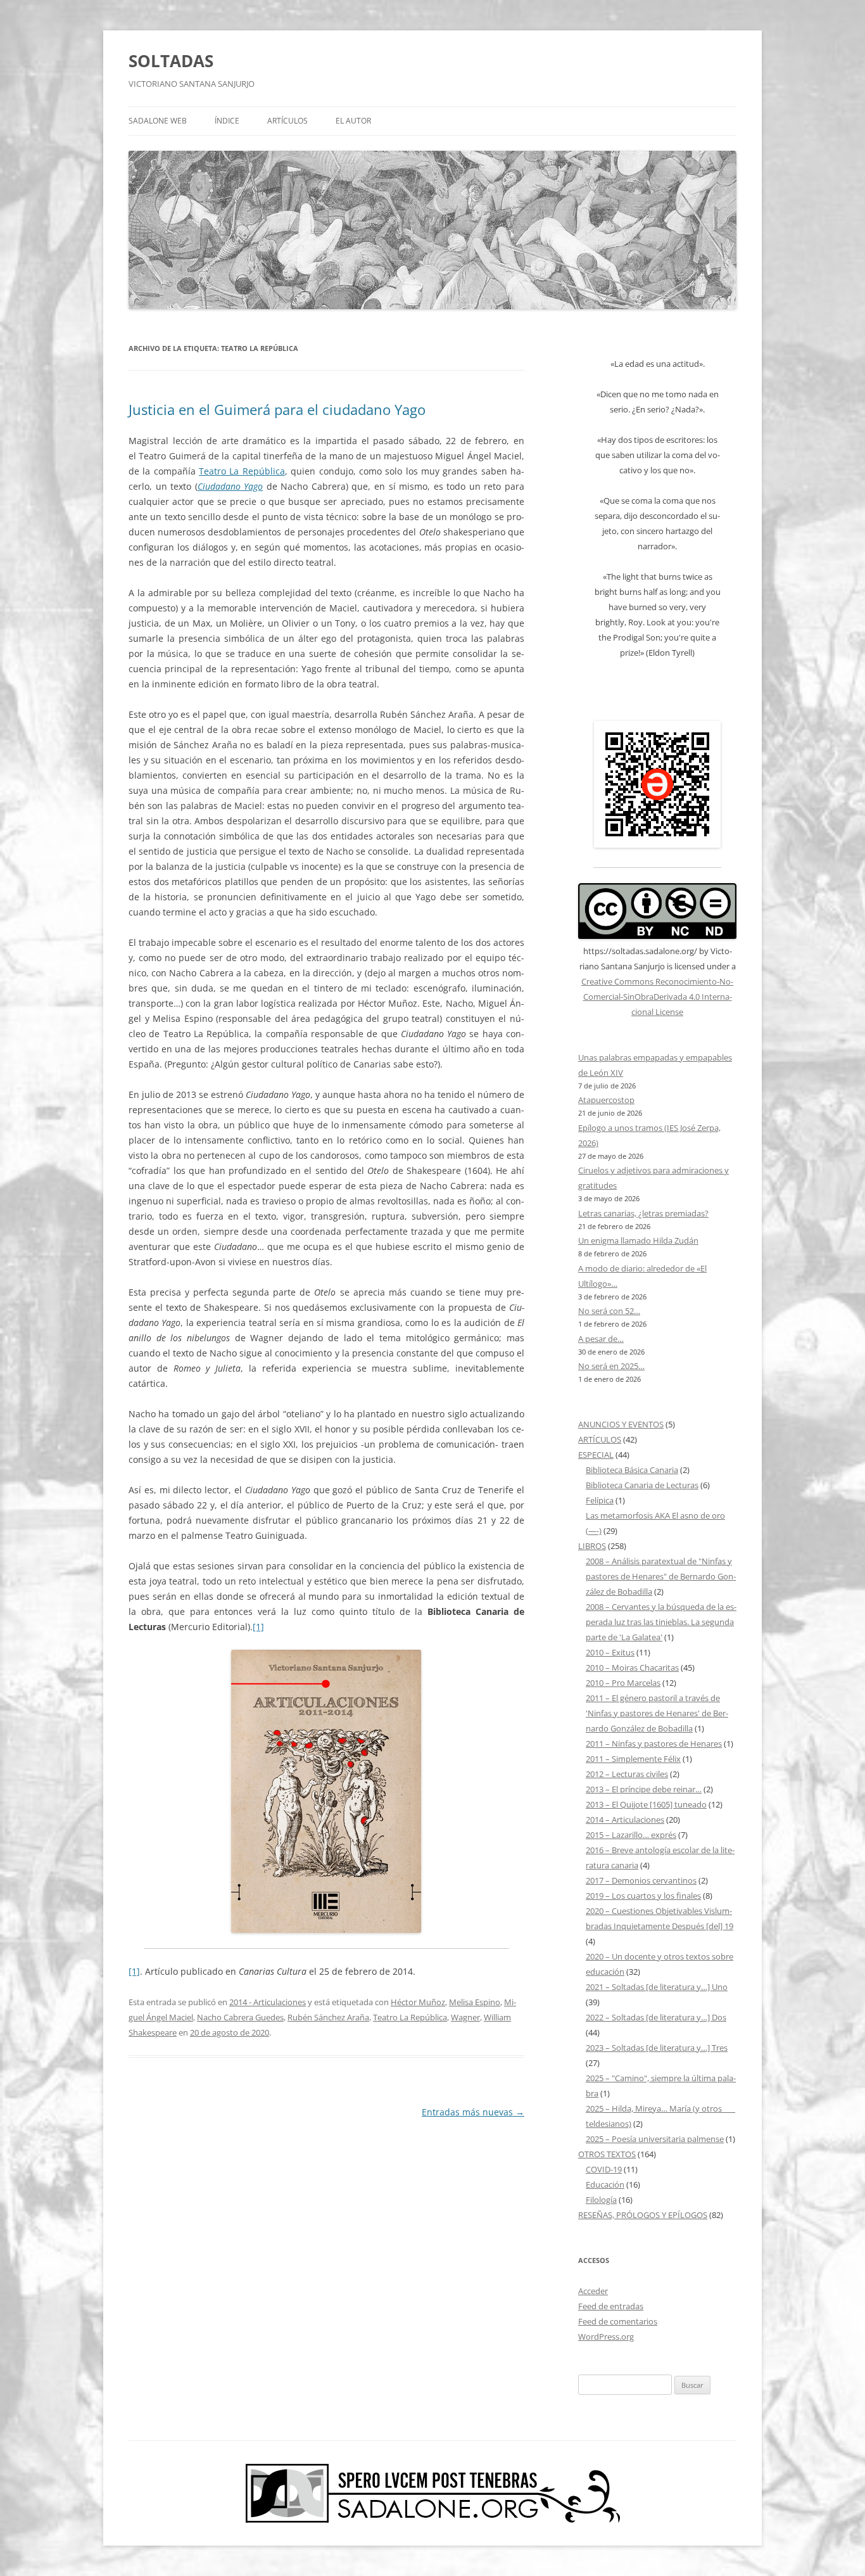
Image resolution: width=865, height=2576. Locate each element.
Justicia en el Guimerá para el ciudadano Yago (277, 409)
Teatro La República (242, 471)
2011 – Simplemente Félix (633, 1759)
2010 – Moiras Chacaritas (632, 1667)
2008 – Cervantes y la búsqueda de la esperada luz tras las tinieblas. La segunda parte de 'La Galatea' (661, 1622)
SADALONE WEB (158, 121)
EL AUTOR (353, 121)
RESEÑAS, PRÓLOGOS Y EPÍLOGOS (643, 2215)
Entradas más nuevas (473, 2112)
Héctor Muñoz (418, 2002)
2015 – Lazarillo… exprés (631, 1835)
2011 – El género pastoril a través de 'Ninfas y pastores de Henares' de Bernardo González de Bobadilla (657, 1713)
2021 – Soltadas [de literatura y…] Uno (657, 1987)
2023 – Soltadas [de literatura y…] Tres (657, 2048)
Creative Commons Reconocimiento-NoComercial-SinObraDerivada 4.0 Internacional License (657, 997)
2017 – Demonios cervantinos (641, 1880)
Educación (605, 2184)
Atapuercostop (606, 1100)
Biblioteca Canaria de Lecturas (642, 1485)
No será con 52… (609, 1311)
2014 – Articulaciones (625, 1820)
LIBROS (592, 1546)
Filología (601, 2200)
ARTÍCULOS (287, 121)
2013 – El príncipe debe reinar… (644, 1789)
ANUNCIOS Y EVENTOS (621, 1424)
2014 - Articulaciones (268, 2002)
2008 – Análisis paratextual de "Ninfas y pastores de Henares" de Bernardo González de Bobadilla (661, 1576)
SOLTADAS (171, 61)
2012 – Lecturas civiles (627, 1774)
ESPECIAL (596, 1455)
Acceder (593, 2291)
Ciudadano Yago (230, 486)
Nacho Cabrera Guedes (240, 2017)
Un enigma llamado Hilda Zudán (638, 1240)
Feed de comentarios (618, 2321)
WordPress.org (606, 2337)
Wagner (465, 2017)
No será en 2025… (611, 1366)
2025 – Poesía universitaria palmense (655, 2139)
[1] (258, 1627)
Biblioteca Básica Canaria (632, 1470)
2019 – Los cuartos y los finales (643, 1896)
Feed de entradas (611, 2306)
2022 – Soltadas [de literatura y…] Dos (656, 2017)
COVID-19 (604, 2169)
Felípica (600, 1500)
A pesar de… (601, 1339)
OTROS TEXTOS (607, 2154)
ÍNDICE (227, 121)
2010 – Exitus (610, 1652)
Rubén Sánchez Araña (328, 2017)
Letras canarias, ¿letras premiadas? (643, 1213)
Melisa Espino (475, 2002)
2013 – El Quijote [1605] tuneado (646, 1804)
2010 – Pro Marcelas (623, 1683)
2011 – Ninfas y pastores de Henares (654, 1744)
